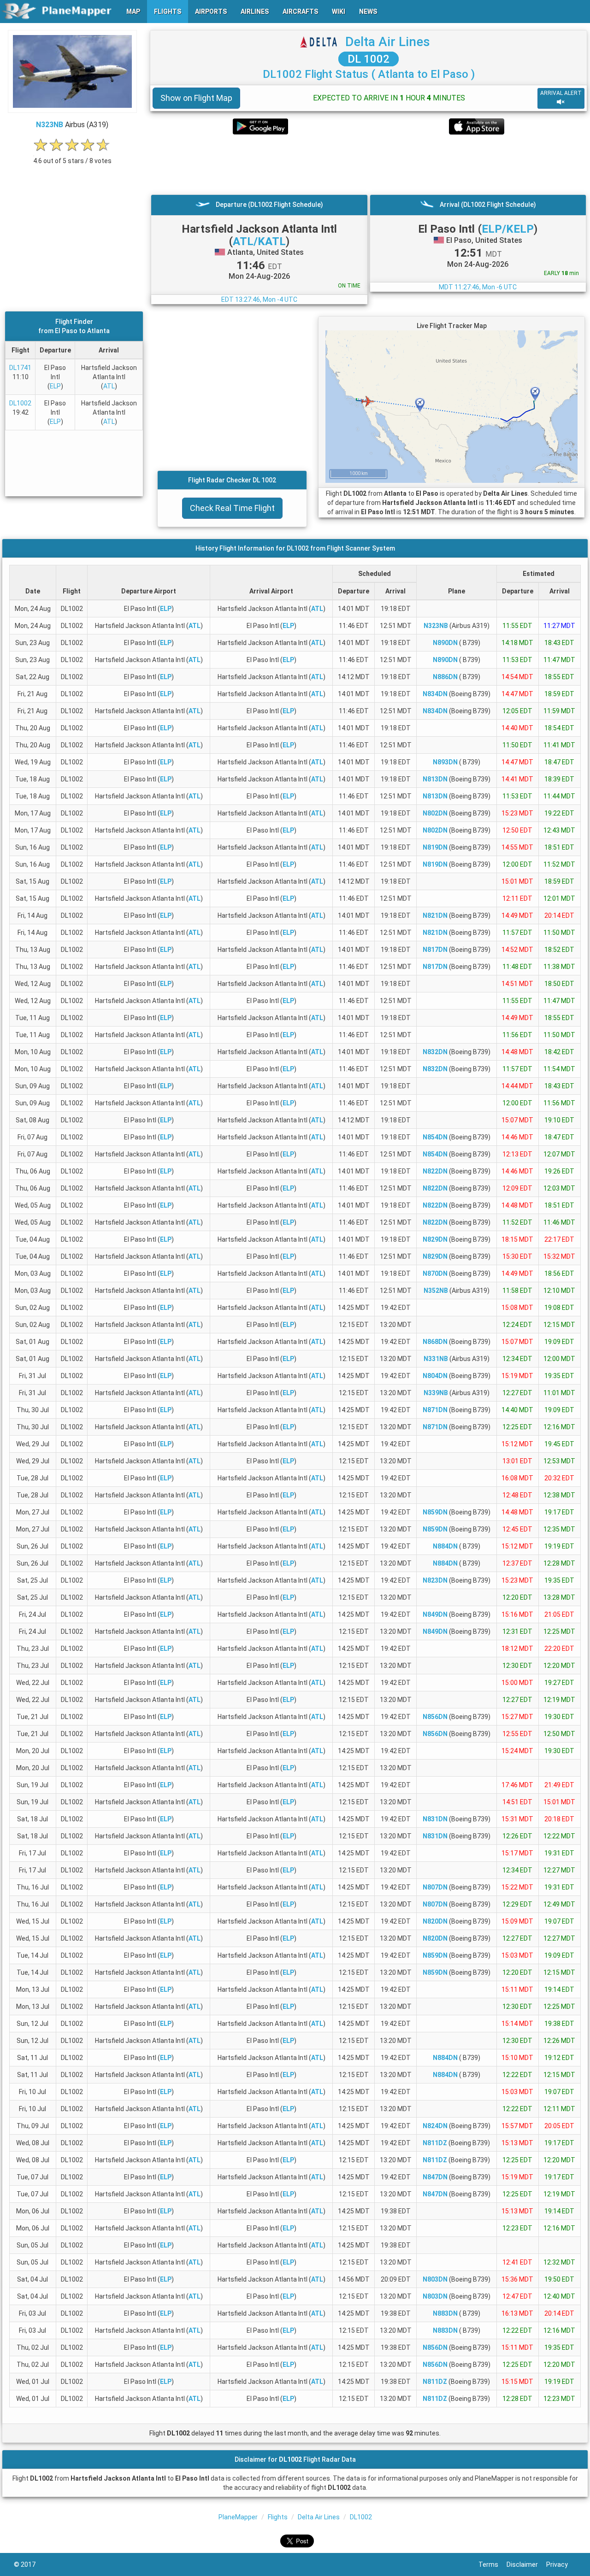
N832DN (435, 1052)
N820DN (435, 1921)
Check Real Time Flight (232, 508)
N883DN (445, 2313)
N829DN (435, 1239)
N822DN (435, 1171)
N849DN (435, 1614)
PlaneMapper (238, 2517)
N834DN (435, 694)
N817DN (435, 950)
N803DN (435, 2279)
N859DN (435, 1512)
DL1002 (20, 403)
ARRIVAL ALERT (561, 93)
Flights (278, 2517)
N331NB (436, 1359)
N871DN (435, 1410)
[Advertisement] (369, 164)
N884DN (445, 1546)
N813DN (435, 779)
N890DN (445, 643)
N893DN (445, 762)
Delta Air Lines (388, 42)
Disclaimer (526, 2564)
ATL (109, 386)
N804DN (435, 1376)
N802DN (435, 813)
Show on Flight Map (196, 98)
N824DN (435, 2126)
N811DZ (435, 2143)
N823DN (435, 1580)
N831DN (435, 1819)
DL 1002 (369, 59)
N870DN (435, 1273)
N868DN (435, 1342)
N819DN (435, 847)
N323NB (50, 125)
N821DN (435, 915)
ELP (55, 386)
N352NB (436, 1291)
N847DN (435, 2177)
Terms (493, 2564)
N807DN (435, 1887)
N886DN (445, 677)
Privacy (561, 2564)
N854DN (435, 1137)
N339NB (436, 1393)
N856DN (435, 1717)
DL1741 (20, 368)
